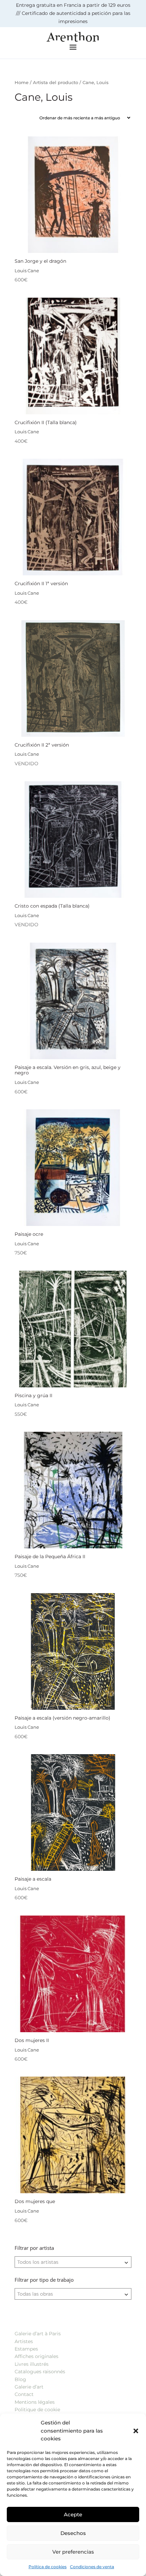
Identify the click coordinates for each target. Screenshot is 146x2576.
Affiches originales (36, 2356)
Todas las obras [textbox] (35, 2294)
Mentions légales (35, 2402)
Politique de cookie (37, 2410)
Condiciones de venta (92, 2567)
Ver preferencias (73, 2552)
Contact (24, 2394)
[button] (136, 2431)
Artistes (24, 2341)
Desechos (73, 2533)
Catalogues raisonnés (40, 2372)
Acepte (73, 2514)
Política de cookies (48, 2567)
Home (22, 83)
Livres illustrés (32, 2364)
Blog (20, 2379)
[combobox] (73, 2262)
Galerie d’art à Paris (38, 2334)
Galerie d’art (29, 2387)
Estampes (26, 2349)
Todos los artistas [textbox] (38, 2262)
